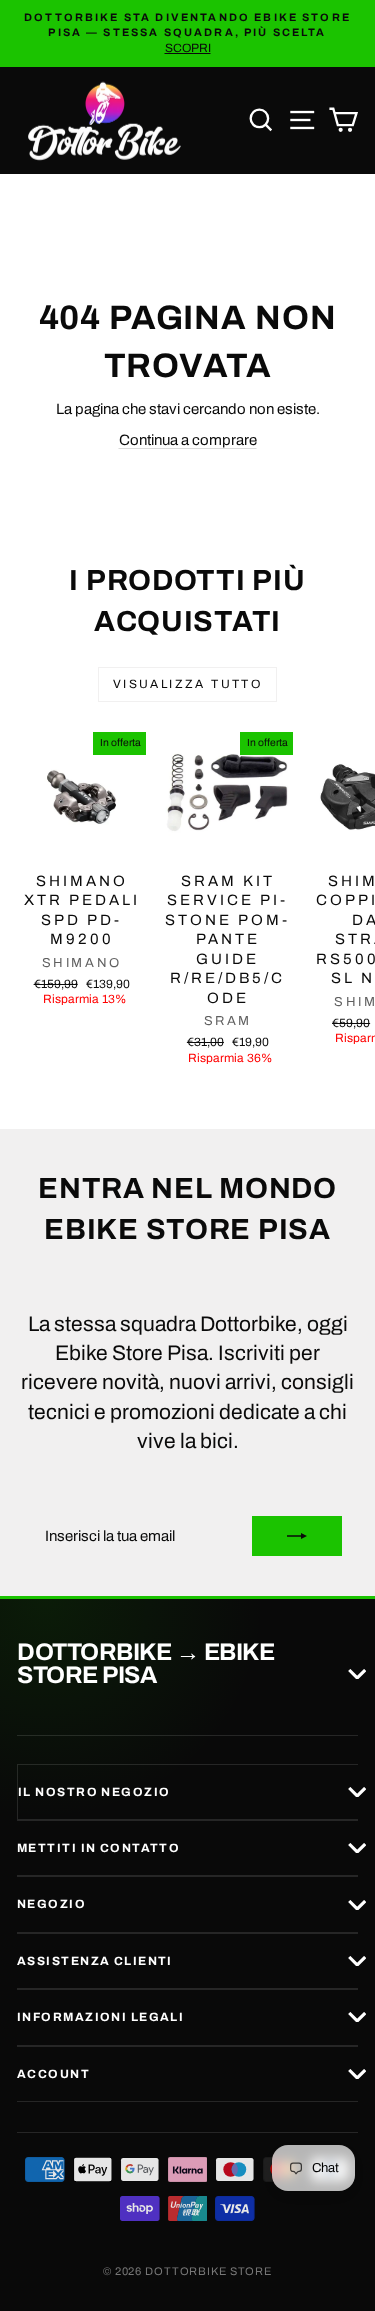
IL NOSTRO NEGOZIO (94, 1792)
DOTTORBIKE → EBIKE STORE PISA (145, 1664)
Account (53, 2074)
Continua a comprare (188, 440)
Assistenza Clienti (95, 1961)
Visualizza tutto (187, 684)
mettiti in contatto (98, 1848)
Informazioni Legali (100, 2017)
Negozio (51, 1904)
